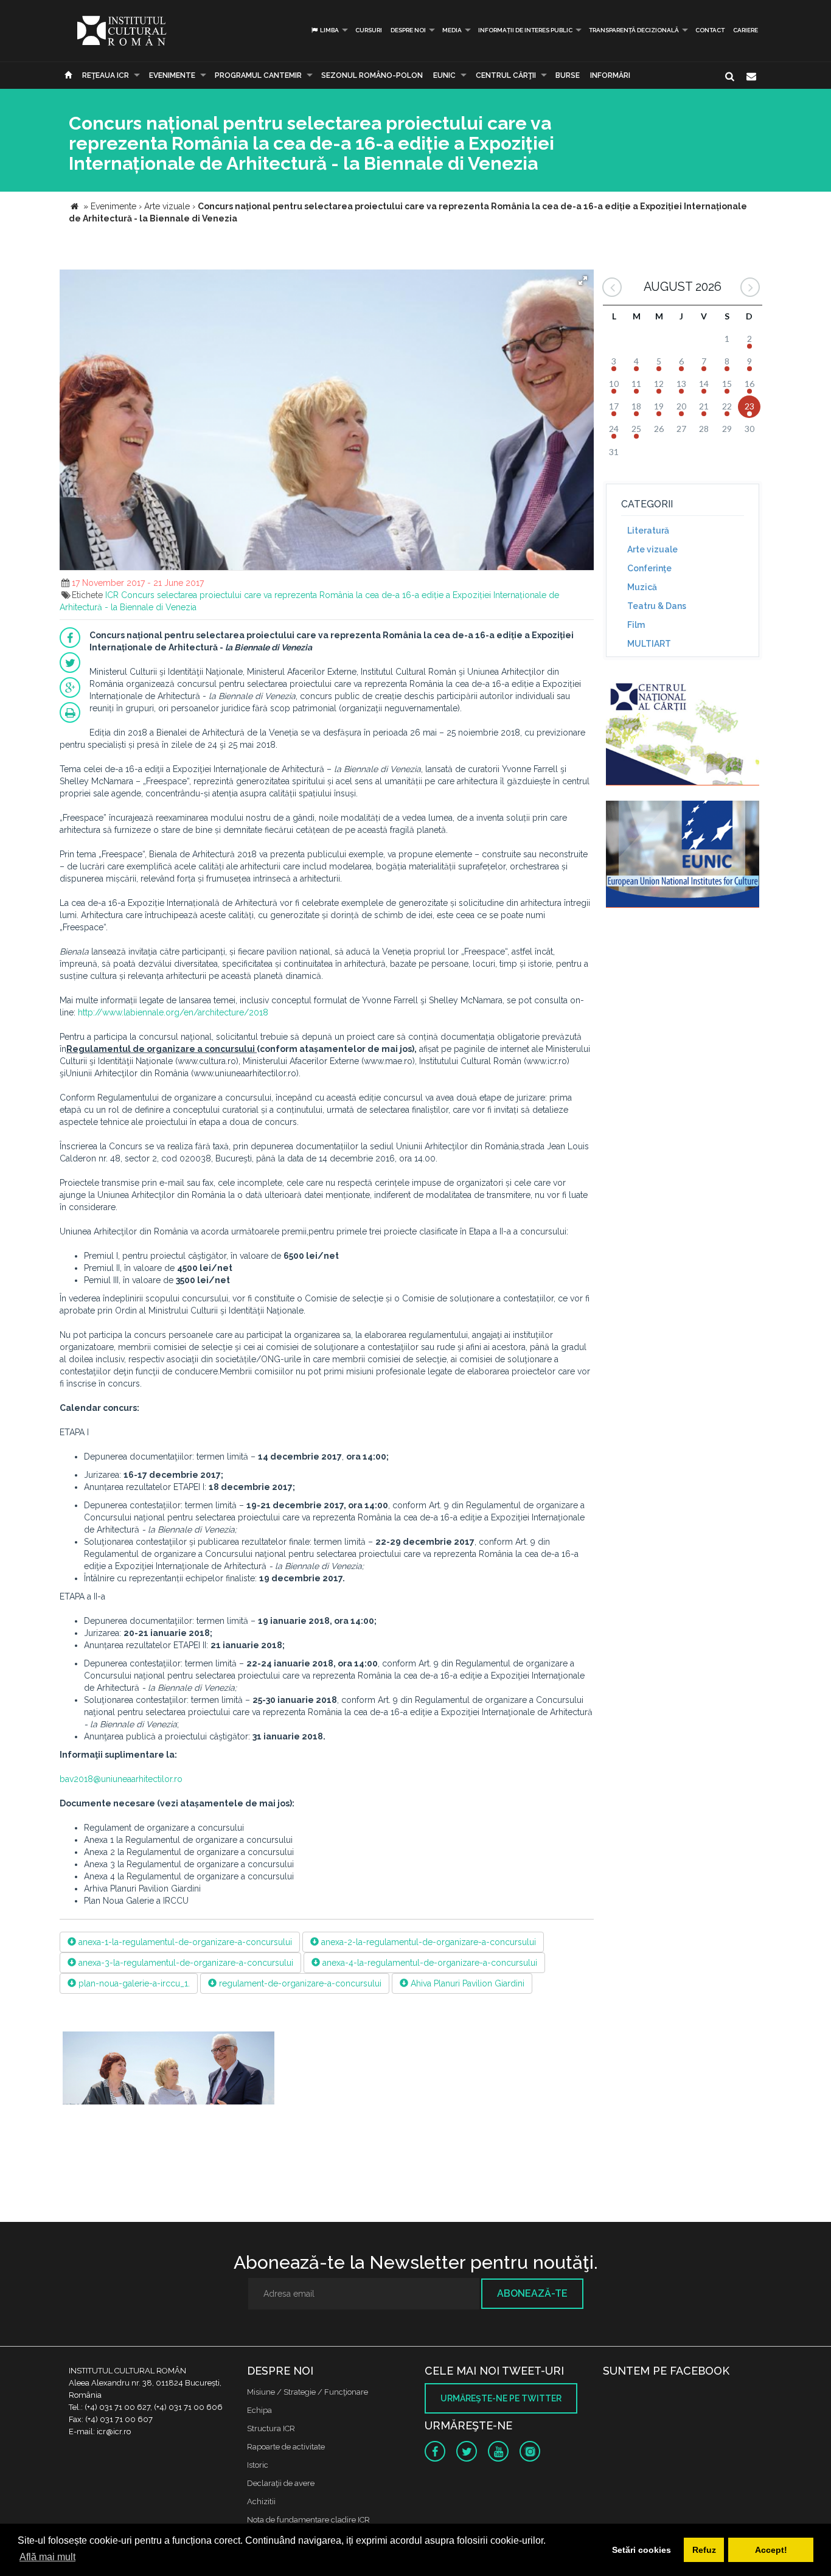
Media (452, 30)
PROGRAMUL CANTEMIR (258, 75)
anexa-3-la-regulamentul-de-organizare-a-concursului (185, 1963)
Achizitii (261, 2501)
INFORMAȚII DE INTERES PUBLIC (525, 30)
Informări (610, 75)
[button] (583, 280)
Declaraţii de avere (281, 2483)
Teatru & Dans (657, 606)
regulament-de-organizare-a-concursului (299, 1983)
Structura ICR (271, 2428)
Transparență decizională (634, 30)
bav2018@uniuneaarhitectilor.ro (121, 1779)
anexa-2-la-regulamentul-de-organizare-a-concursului (427, 1942)
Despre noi (408, 30)
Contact (710, 30)
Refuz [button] (704, 2550)
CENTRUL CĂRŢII (506, 75)
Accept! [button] (771, 2550)
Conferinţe (649, 568)
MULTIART (649, 644)
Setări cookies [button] (642, 2550)
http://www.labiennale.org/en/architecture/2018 (173, 1012)
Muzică (642, 587)
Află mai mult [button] (47, 2557)
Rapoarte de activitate (286, 2447)
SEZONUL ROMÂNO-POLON (372, 75)
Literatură (648, 531)
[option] (169, 2075)
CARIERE (746, 30)
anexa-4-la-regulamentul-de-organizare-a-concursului (429, 1963)
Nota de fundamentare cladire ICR (308, 2520)
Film (636, 625)
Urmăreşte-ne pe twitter (501, 2398)
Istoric (258, 2465)
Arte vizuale (652, 549)
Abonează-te (532, 2293)
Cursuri (369, 30)
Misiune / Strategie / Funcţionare (308, 2392)
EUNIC (444, 75)
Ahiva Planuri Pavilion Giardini (466, 1983)
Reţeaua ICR (106, 75)
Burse (568, 75)
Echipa (259, 2410)
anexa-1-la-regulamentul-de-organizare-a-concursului (184, 1942)
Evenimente (172, 75)
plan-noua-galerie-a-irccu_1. (133, 1983)
